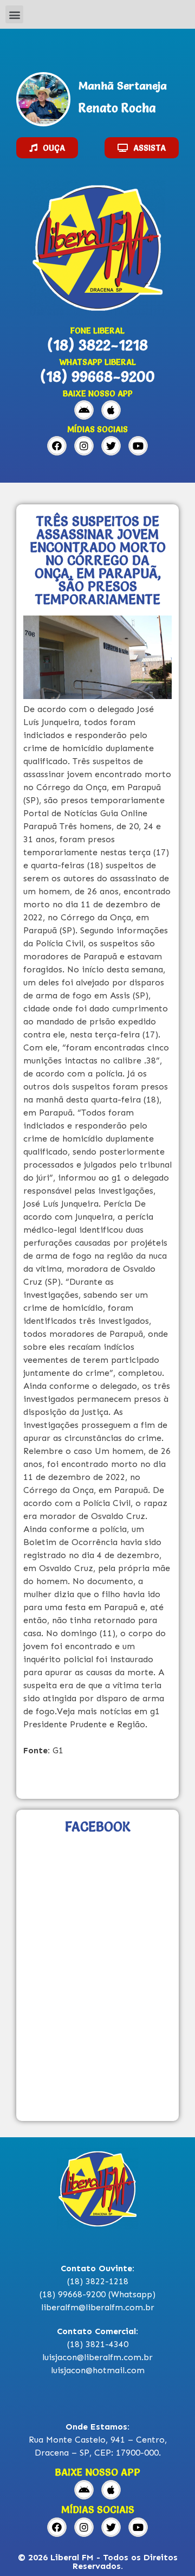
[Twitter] (111, 446)
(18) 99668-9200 (97, 376)
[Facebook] (57, 446)
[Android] (84, 410)
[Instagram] (84, 446)
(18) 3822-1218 (97, 345)
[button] (14, 14)
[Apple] (111, 410)
